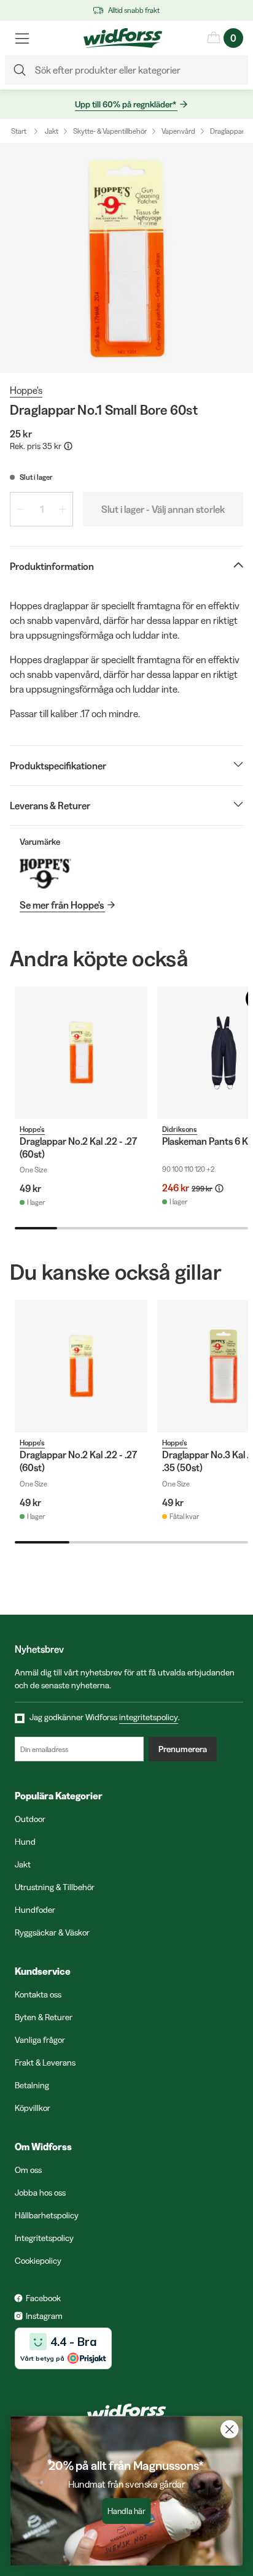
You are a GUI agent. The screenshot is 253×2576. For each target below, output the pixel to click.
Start (19, 131)
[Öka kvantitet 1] (63, 509)
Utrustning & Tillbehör (55, 1887)
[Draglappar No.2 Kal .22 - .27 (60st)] (81, 1053)
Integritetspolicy (44, 2238)
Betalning (32, 2085)
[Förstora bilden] (126, 258)
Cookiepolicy (38, 2261)
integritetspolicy (149, 1717)
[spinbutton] (41, 509)
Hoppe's (26, 390)
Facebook (43, 2298)
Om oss (28, 2170)
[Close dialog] (229, 2429)
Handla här (126, 2511)
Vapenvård (178, 131)
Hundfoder (35, 1910)
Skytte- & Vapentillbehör (110, 131)
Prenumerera (183, 1749)
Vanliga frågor (40, 2040)
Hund (25, 1842)
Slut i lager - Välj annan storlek (163, 509)
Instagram (44, 2316)
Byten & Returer (44, 2017)
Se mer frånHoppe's (62, 905)
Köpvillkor (33, 2108)
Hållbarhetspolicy (47, 2215)
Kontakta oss (38, 1994)
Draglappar (227, 131)
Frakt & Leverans (45, 2063)
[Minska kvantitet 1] (20, 509)
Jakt (52, 131)
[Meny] (22, 38)
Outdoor (30, 1819)
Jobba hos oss (40, 2193)
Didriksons (180, 1129)
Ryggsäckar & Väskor (52, 1932)
